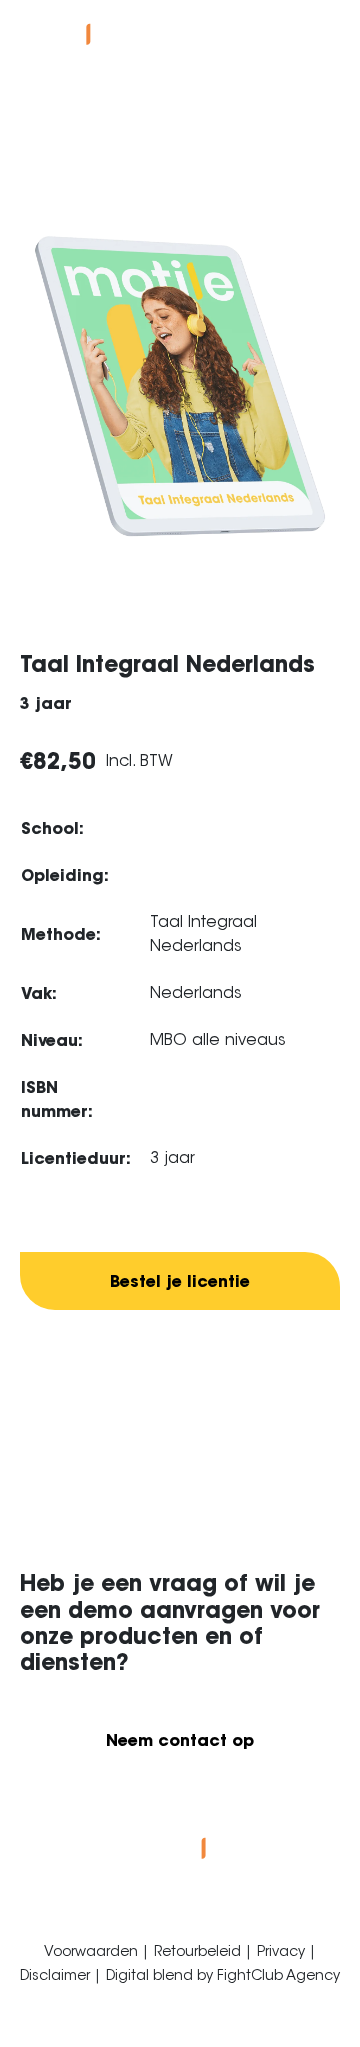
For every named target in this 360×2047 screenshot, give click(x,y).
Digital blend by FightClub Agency (223, 1975)
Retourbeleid (199, 1951)
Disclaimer (57, 1975)
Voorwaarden (93, 1951)
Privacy (283, 1951)
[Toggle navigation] (324, 30)
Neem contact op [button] (180, 1740)
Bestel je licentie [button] (180, 1281)
